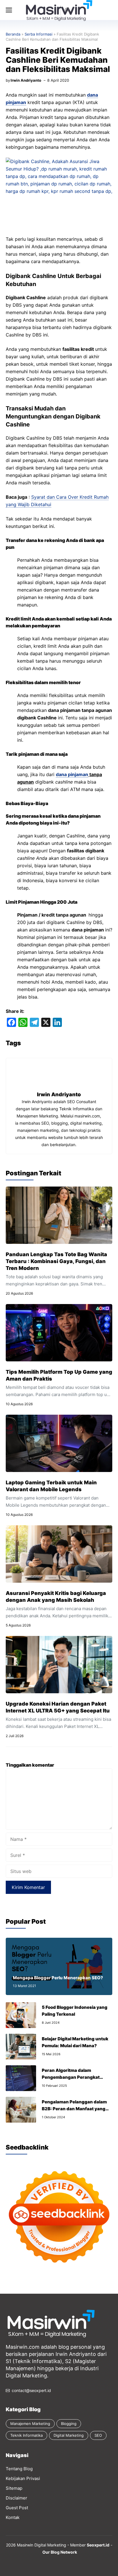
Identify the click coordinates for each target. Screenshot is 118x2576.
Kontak (13, 2517)
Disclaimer (16, 2498)
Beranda (13, 34)
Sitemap (14, 2488)
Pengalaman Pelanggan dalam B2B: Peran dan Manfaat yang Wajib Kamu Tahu (74, 2109)
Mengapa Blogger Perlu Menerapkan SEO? (58, 1978)
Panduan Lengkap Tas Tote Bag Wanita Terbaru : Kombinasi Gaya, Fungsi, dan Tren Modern (56, 1261)
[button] (67, 10)
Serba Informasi (39, 34)
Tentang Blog (19, 2469)
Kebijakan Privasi (23, 2478)
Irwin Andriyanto (26, 80)
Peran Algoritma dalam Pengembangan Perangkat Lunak (71, 2077)
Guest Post (17, 2508)
